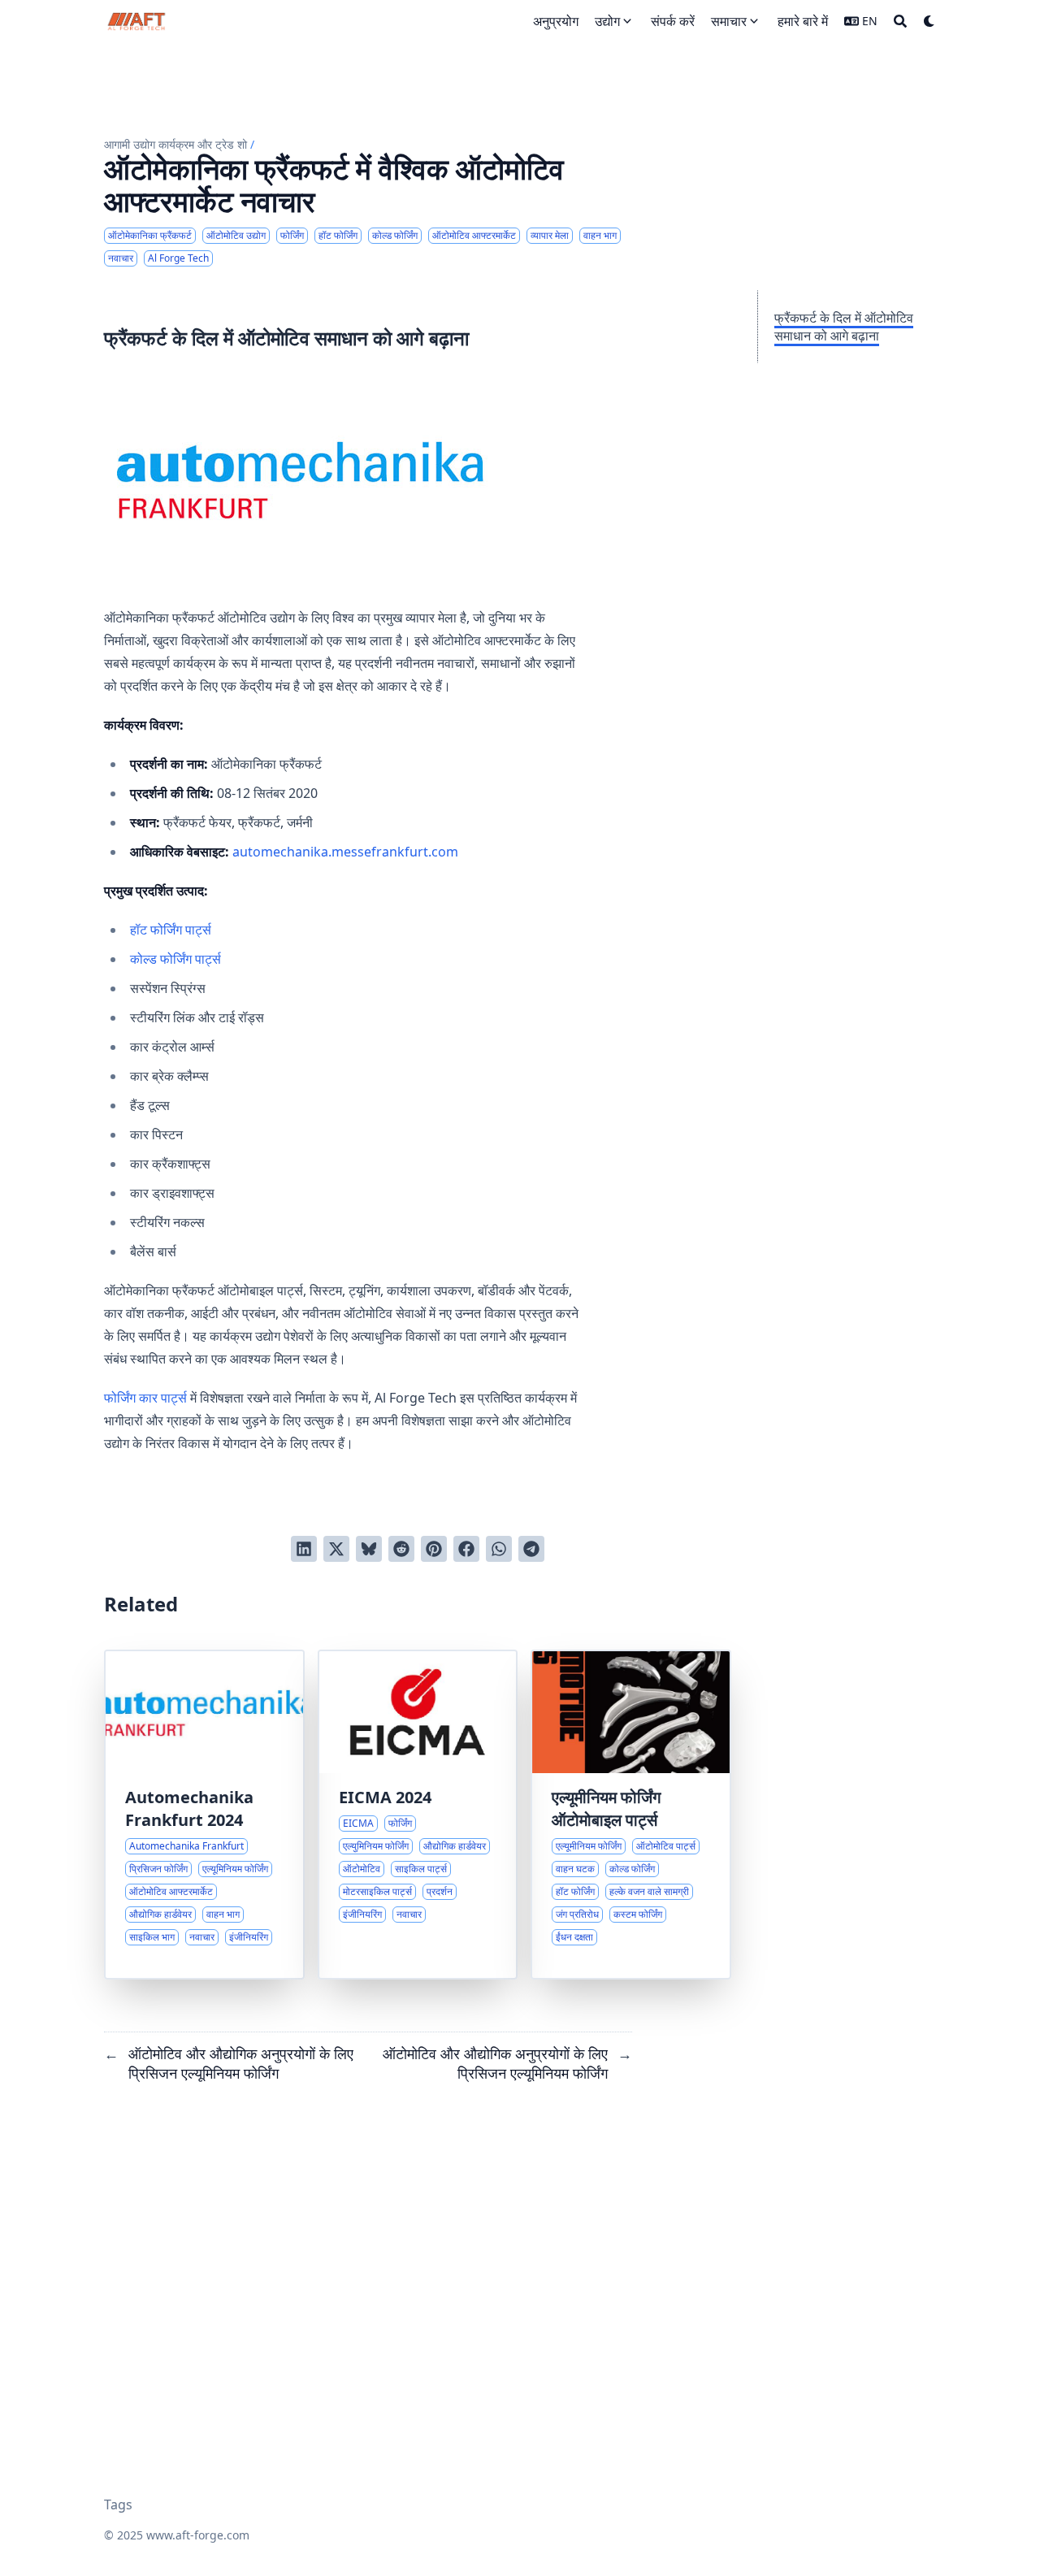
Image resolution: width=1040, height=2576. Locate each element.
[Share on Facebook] (466, 1549)
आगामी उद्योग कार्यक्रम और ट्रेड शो (175, 144)
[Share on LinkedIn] (304, 1549)
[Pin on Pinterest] (434, 1549)
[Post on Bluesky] (369, 1549)
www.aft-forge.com (198, 2535)
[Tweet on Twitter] (336, 1549)
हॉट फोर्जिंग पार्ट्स (171, 930)
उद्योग (607, 21)
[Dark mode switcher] (929, 21)
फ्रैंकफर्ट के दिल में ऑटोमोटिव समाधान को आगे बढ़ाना (844, 327)
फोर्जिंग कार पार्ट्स (145, 1398)
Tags (118, 2504)
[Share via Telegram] (531, 1549)
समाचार (729, 21)
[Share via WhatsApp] (499, 1549)
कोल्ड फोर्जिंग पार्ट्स (175, 959)
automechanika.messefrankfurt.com (345, 852)
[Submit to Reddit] (401, 1549)
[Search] (900, 21)
